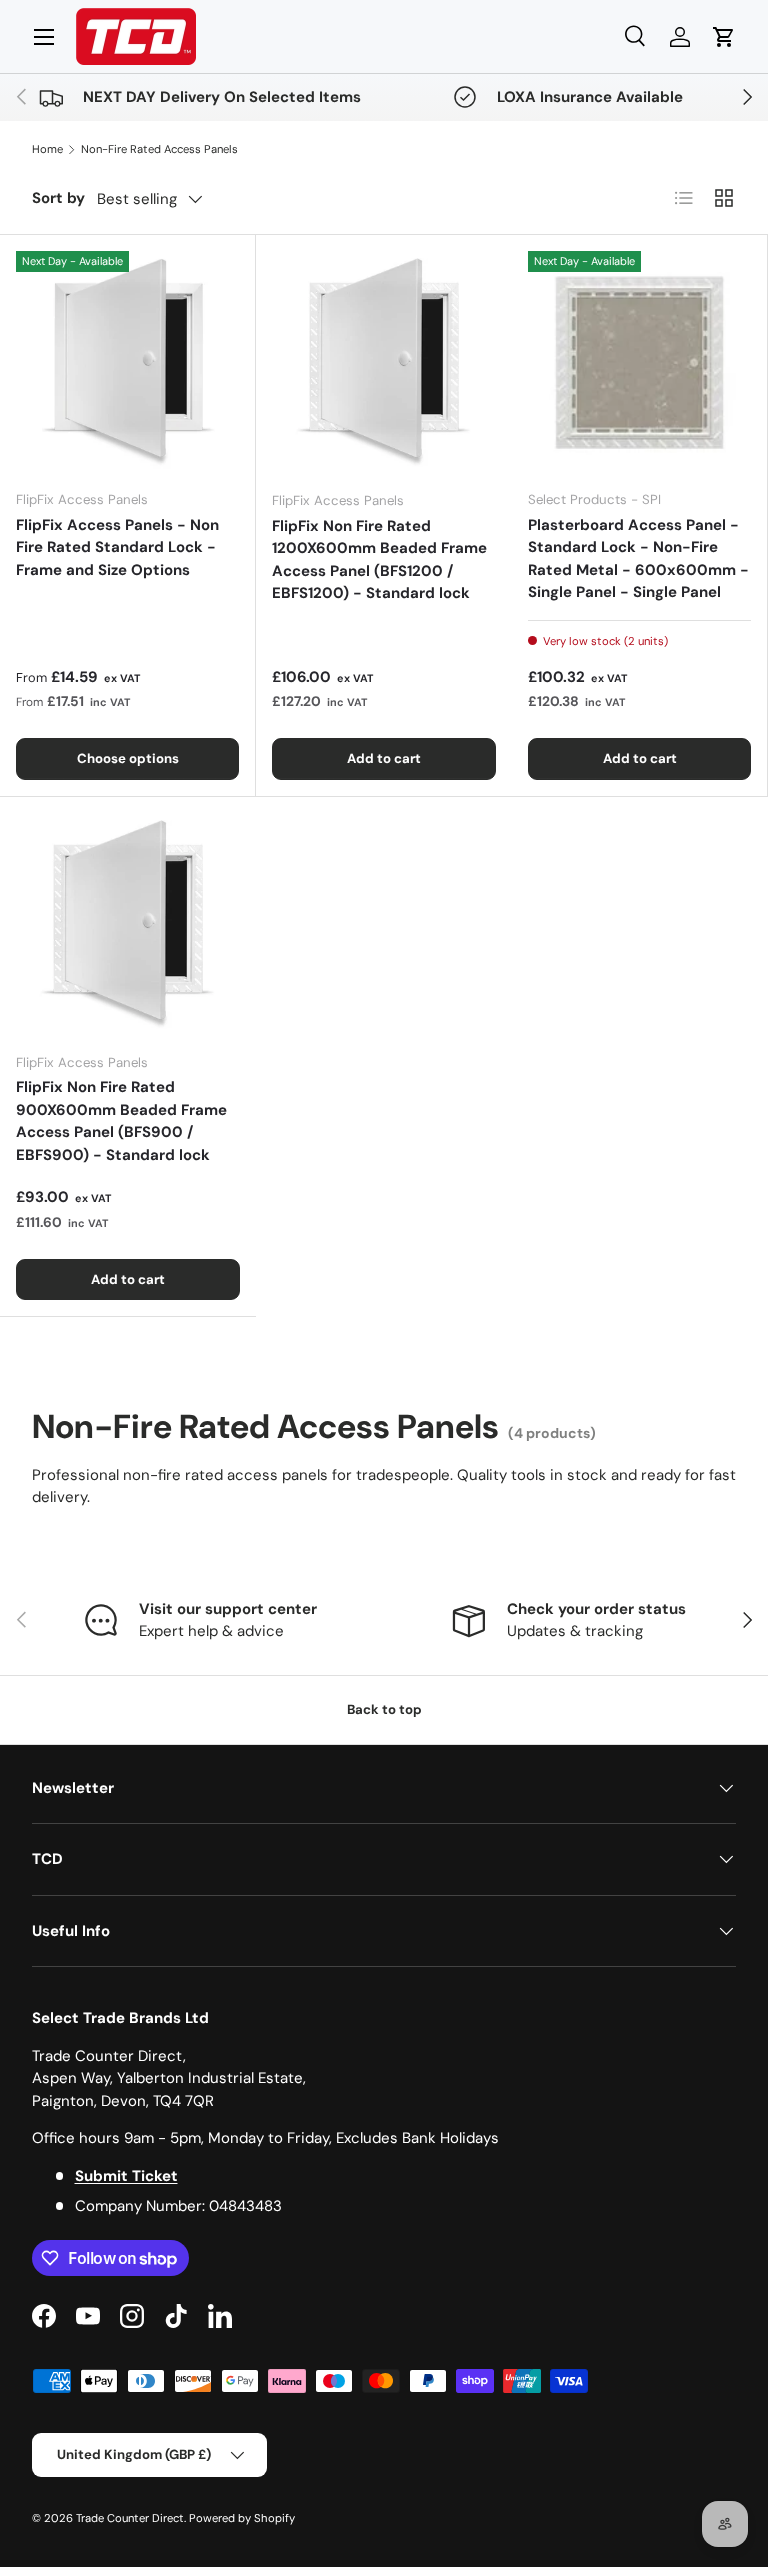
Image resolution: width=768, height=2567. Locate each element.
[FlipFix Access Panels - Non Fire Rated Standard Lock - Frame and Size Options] (127, 362)
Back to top (384, 1709)
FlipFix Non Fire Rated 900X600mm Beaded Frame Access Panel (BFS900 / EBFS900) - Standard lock (121, 1121)
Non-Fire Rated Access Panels (159, 149)
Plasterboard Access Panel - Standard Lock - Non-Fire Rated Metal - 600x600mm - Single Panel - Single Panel (638, 559)
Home (47, 149)
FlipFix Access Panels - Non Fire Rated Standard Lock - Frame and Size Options (117, 547)
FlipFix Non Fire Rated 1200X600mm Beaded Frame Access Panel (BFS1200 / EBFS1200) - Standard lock (379, 560)
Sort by (58, 198)
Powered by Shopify (242, 2518)
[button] (724, 37)
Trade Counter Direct (130, 2518)
